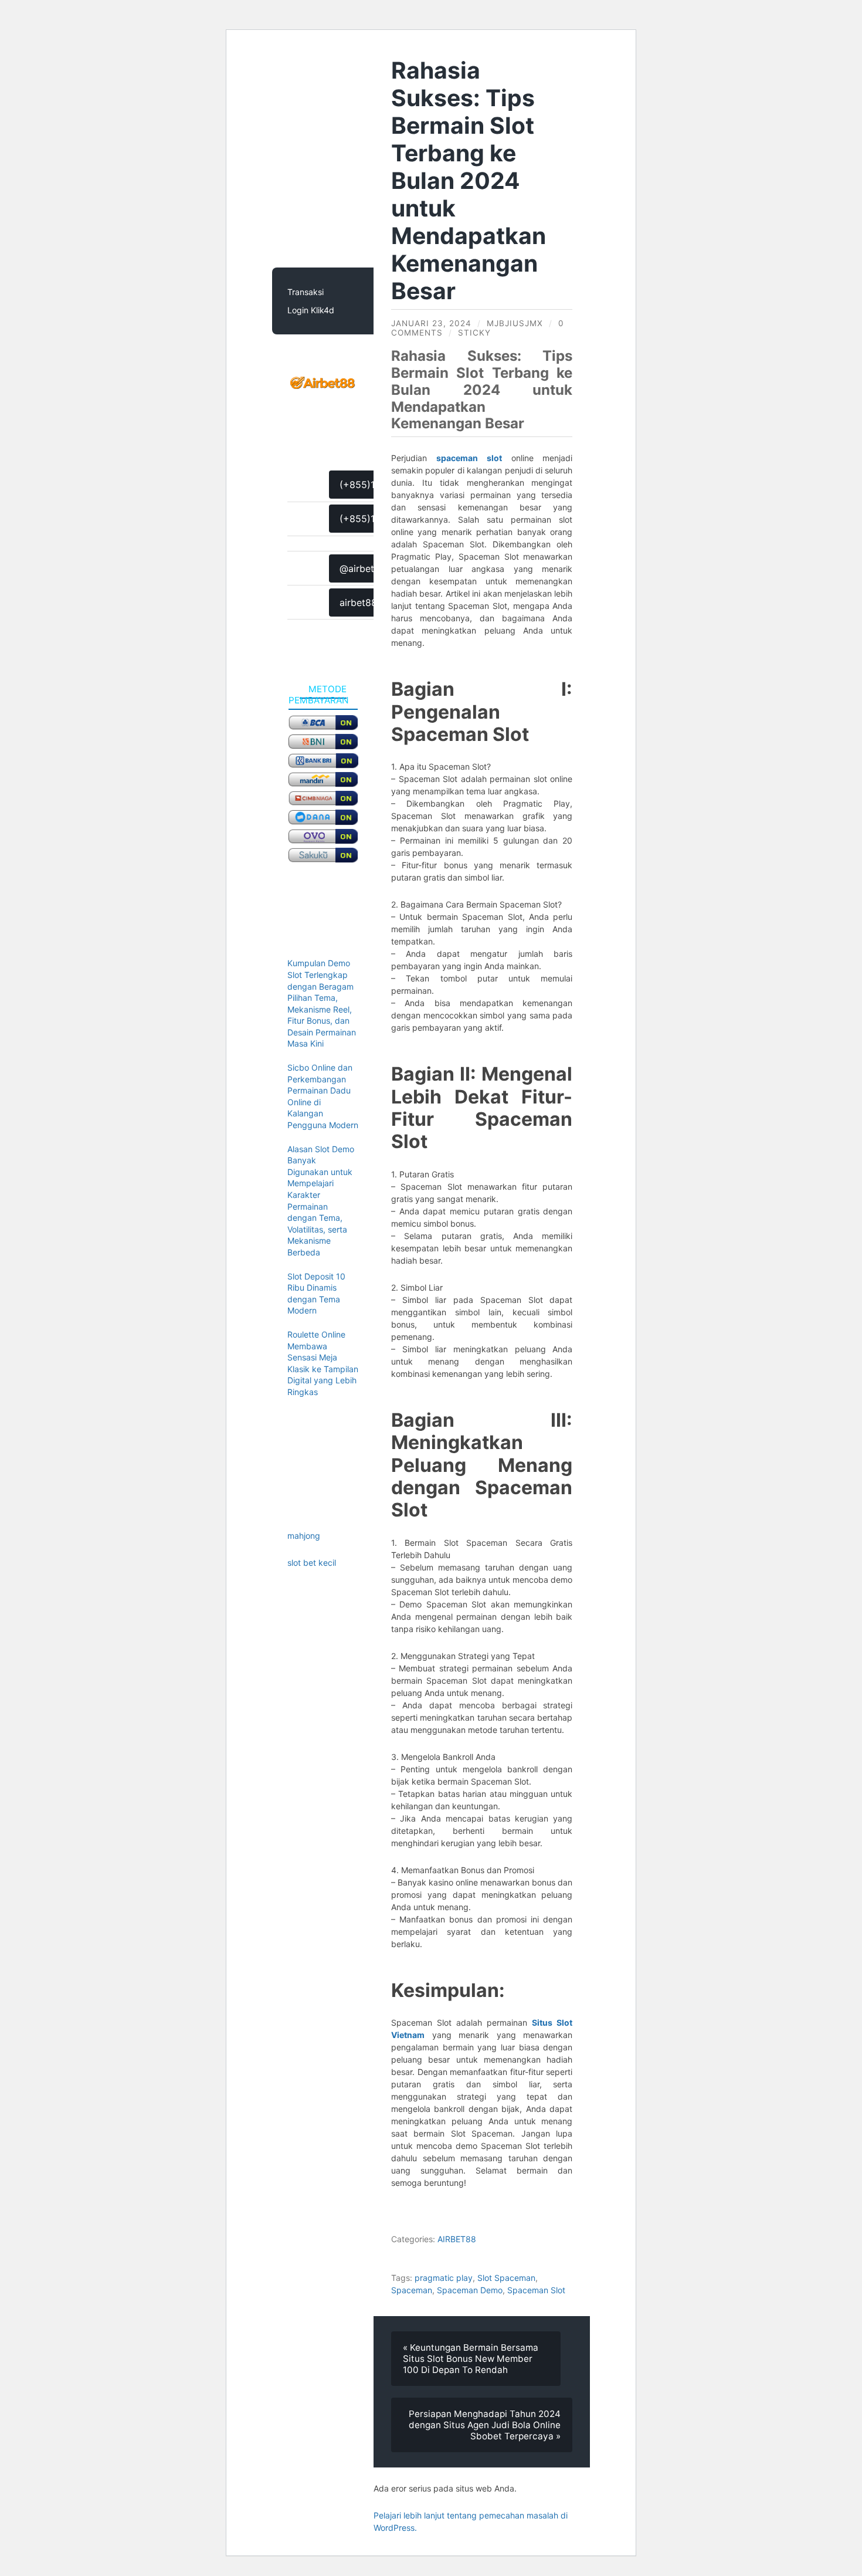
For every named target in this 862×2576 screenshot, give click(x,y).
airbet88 (358, 602)
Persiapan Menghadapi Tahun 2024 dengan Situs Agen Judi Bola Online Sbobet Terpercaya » (485, 2425)
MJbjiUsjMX (515, 323)
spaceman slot (469, 458)
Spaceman (412, 2290)
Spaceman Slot (536, 2290)
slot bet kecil (312, 1563)
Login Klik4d (311, 310)
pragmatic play (444, 2278)
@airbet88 (363, 568)
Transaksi (306, 292)
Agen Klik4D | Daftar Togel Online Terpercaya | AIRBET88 (346, 158)
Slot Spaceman (506, 2278)
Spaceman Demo (470, 2290)
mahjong (304, 1536)
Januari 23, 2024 (431, 323)
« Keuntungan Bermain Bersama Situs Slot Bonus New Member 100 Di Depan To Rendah (471, 2359)
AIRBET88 (457, 2239)
